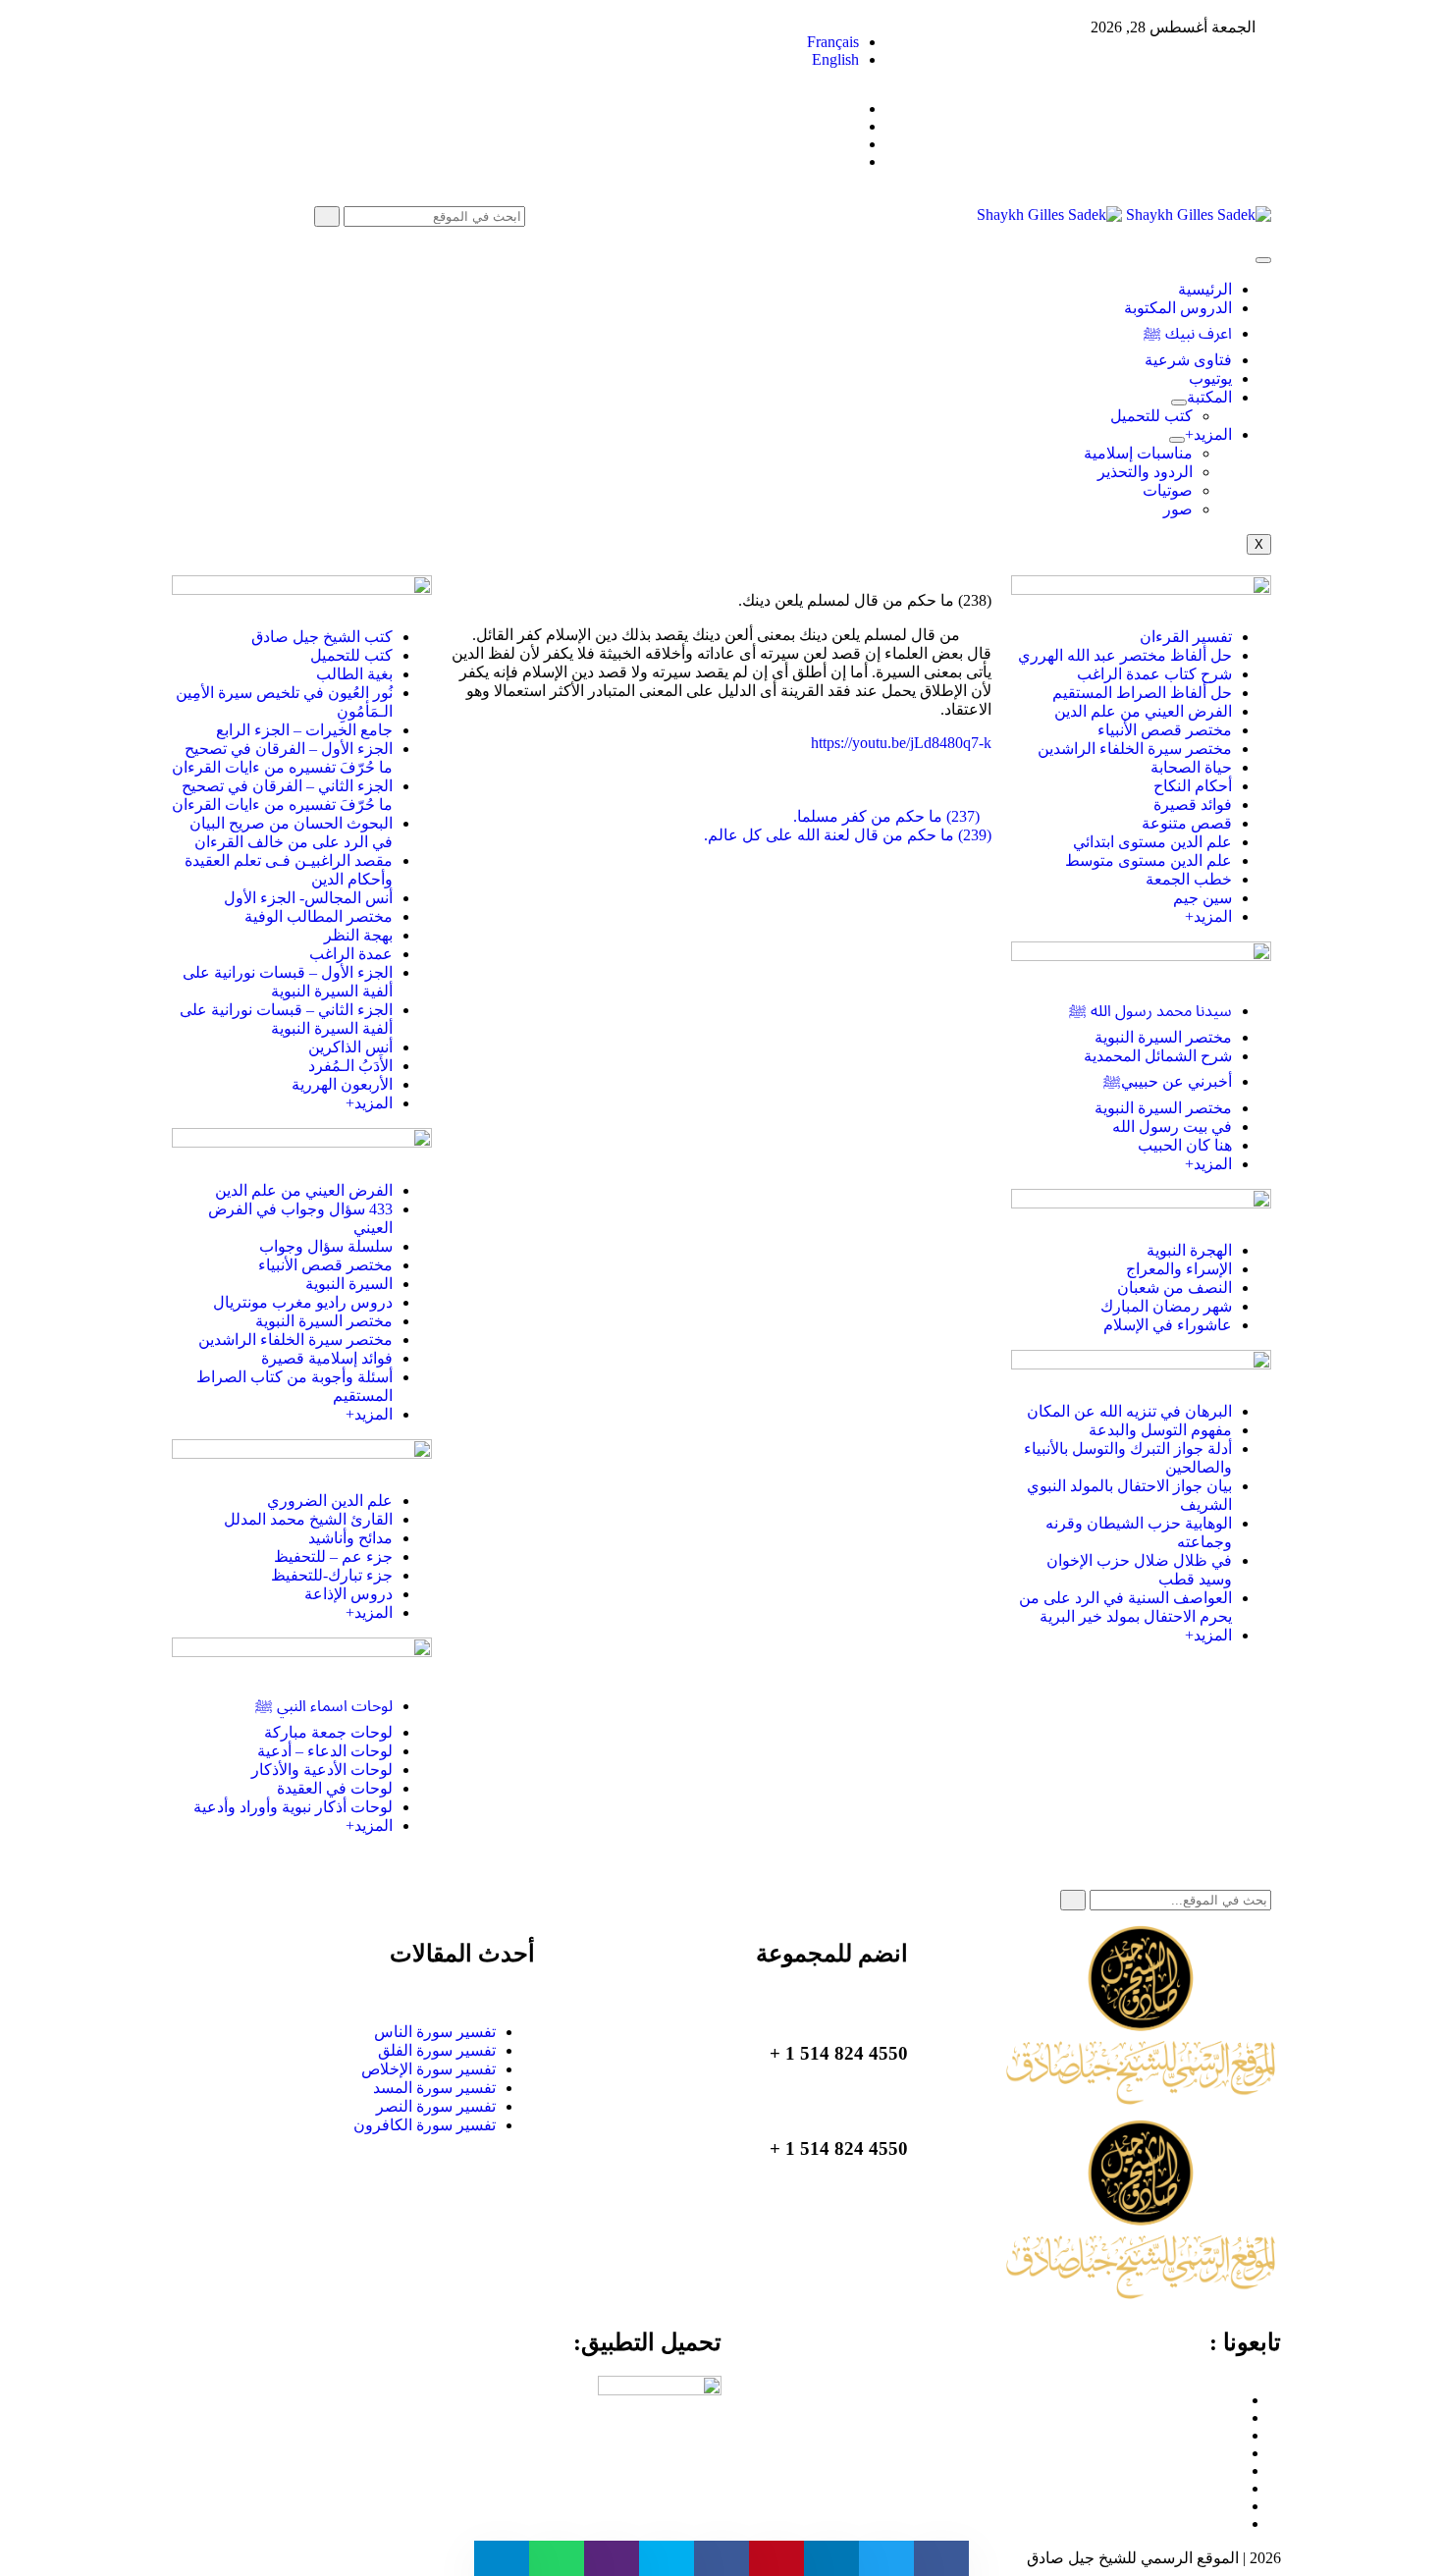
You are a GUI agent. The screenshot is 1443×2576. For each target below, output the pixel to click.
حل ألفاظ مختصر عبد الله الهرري (1125, 655)
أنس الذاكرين (350, 1047)
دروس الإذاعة (348, 1594)
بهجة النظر (358, 935)
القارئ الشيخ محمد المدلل (308, 1519)
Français (833, 42)
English (835, 59)
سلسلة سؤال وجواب (326, 1246)
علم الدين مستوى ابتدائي (1152, 842)
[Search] (327, 216)
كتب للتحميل (1151, 416)
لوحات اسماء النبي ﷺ (324, 1706)
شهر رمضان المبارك (1166, 1306)
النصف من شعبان (1175, 1288)
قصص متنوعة (1187, 823)
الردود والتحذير (1145, 472)
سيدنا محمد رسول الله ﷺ (1150, 1011)
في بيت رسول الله (1172, 1127)
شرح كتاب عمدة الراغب (1154, 674)
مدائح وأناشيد (350, 1538)
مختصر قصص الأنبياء (1165, 730)
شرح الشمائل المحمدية (1158, 1056)
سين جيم (1202, 898)
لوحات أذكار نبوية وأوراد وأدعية (293, 1807)
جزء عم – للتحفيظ (333, 1556)
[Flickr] (1236, 2506)
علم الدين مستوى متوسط (1149, 860)
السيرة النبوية (349, 1284)
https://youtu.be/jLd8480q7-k (901, 743)
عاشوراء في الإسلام (1168, 1325)
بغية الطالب (354, 674)
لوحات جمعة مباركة (328, 1732)
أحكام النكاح (1193, 786)
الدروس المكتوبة (1178, 308)
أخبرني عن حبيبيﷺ (1168, 1081)
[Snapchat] (1236, 2523)
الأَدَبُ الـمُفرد (350, 1066)
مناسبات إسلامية (1138, 453)
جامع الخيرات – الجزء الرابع (304, 730)
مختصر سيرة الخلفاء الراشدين (1135, 749)
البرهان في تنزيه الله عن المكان (1129, 1411)
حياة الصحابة (1191, 767)
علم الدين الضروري (330, 1501)
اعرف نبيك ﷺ (1188, 333)
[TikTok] (1236, 2470)
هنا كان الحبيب (1185, 1145)
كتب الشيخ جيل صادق (322, 637)
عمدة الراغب (351, 954)
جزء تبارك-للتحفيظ (332, 1575)
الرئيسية (1205, 289)
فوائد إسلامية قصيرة (327, 1358)
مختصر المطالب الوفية (319, 916)
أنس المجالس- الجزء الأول (308, 898)
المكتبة (1209, 397)
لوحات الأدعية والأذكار (322, 1770)
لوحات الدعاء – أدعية (325, 1751)
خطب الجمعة (1189, 879)
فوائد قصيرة (1193, 805)
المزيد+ (1208, 434)
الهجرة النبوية (1189, 1250)
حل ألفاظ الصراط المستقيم (1142, 693)
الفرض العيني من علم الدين (1143, 711)
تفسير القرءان (1186, 637)
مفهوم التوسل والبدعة (1160, 1430)
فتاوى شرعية (1188, 360)
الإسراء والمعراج (1179, 1269)
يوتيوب (1210, 378)
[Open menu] (1179, 402)
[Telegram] (1236, 2453)
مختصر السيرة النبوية (1163, 1037)
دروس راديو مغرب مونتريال (303, 1302)
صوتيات (1168, 490)
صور (1178, 509)
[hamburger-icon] (1263, 260)
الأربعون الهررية (342, 1084)
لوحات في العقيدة (335, 1788)
